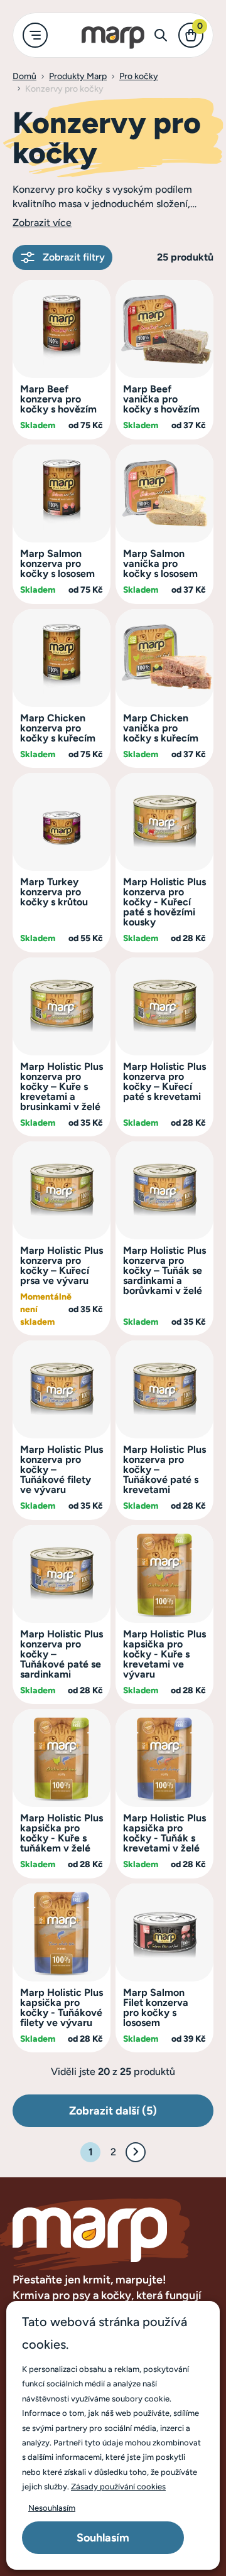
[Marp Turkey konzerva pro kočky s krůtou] (62, 821)
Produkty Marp (78, 76)
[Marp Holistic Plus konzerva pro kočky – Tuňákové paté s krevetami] (164, 1388)
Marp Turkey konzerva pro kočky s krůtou (54, 892)
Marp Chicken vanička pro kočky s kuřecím (161, 728)
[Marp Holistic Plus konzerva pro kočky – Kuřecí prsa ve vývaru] (62, 1189)
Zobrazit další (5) (113, 2111)
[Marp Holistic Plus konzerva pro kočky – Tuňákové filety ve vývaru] (62, 1388)
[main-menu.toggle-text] (35, 35)
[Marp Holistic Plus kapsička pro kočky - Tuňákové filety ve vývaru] (62, 1932)
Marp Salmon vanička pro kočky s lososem (160, 563)
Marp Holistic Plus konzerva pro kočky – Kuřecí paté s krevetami (164, 1081)
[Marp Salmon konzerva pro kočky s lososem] (62, 493)
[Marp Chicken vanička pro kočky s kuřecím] (164, 657)
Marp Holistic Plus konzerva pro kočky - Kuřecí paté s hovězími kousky (164, 902)
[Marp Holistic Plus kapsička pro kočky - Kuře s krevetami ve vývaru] (164, 1573)
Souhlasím (103, 2538)
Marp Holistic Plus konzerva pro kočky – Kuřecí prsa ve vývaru (62, 1265)
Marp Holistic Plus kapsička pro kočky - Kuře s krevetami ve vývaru (164, 1654)
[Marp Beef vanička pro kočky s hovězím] (164, 328)
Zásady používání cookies (118, 2487)
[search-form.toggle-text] (161, 35)
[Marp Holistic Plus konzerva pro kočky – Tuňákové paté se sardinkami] (62, 1573)
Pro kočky (139, 76)
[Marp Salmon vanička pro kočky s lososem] (164, 493)
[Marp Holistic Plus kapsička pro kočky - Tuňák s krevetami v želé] (164, 1757)
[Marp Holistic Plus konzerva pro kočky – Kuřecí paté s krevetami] (164, 1005)
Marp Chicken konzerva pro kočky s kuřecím (58, 728)
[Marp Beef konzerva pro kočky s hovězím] (62, 328)
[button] (42, 223)
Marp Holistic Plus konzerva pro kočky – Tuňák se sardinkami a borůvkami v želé (164, 1270)
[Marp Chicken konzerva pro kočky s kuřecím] (62, 657)
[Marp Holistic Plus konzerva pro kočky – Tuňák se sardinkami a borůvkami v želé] (164, 1189)
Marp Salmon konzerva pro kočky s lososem (57, 563)
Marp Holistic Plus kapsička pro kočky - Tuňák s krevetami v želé (164, 1833)
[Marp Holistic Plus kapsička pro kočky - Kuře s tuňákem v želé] (62, 1757)
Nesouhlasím (52, 2508)
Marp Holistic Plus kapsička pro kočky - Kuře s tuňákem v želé (62, 1833)
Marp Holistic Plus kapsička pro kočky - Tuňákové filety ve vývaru (62, 2007)
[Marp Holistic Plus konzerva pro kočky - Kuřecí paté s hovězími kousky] (164, 821)
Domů (24, 76)
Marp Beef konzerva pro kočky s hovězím (58, 399)
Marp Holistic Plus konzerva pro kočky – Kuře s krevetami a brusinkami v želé (62, 1086)
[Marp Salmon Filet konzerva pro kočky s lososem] (164, 1932)
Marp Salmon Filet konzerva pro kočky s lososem (156, 2007)
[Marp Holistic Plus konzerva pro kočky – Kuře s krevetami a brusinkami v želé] (62, 1005)
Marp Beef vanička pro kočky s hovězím (161, 399)
